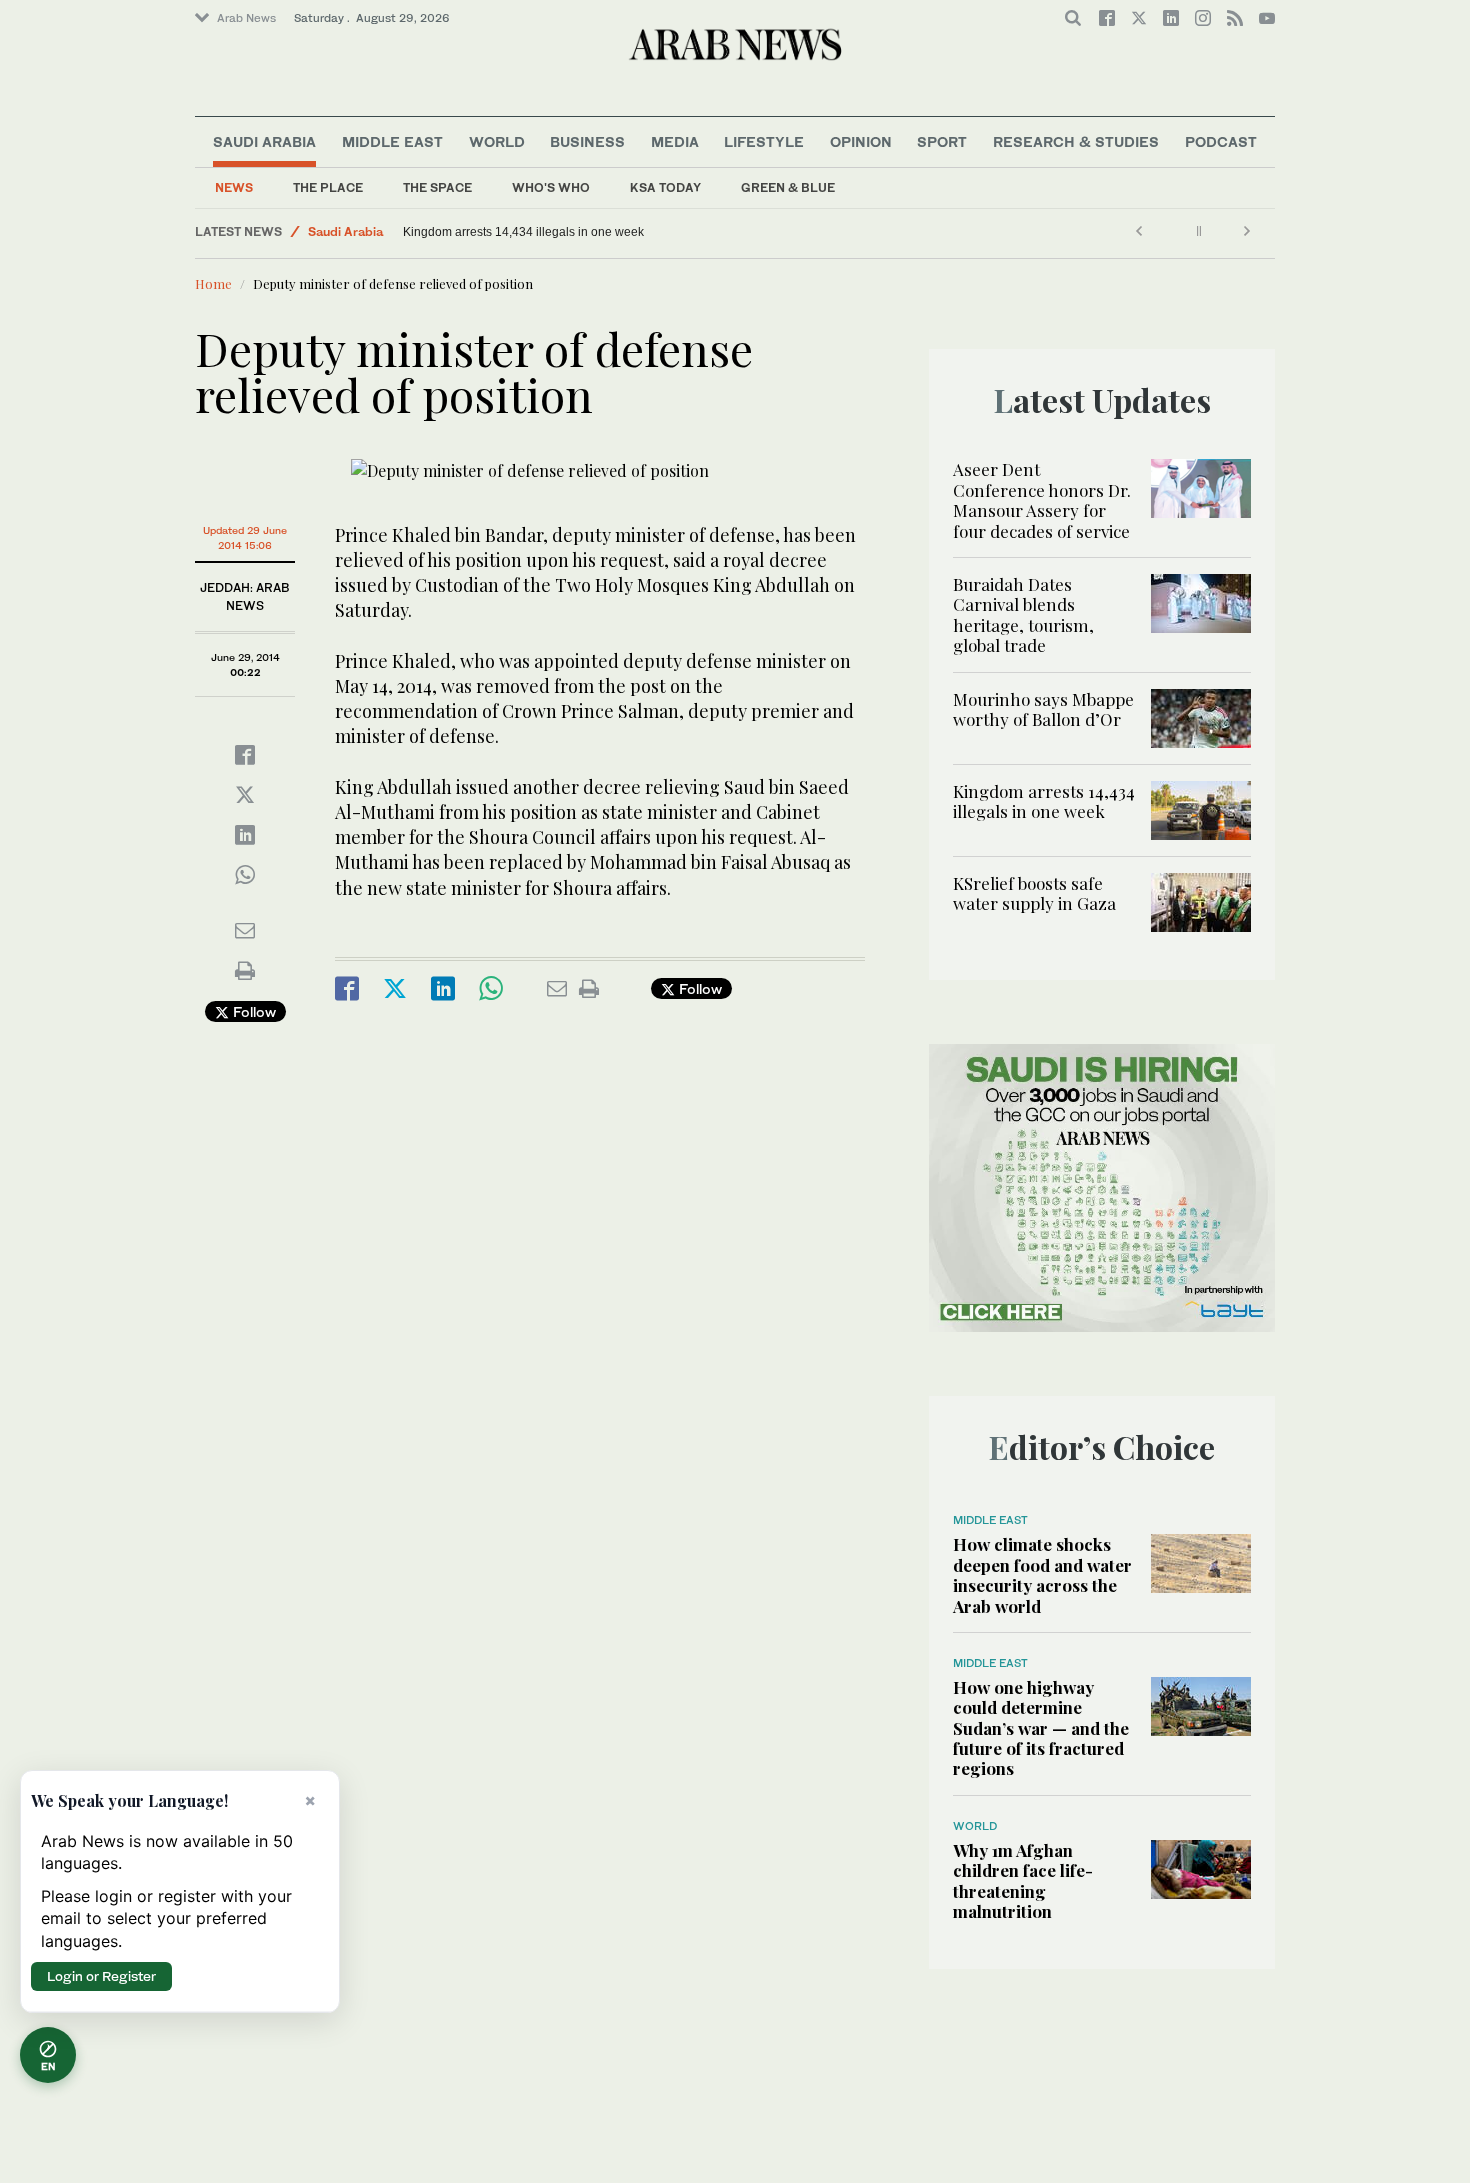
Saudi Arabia (264, 141)
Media (675, 141)
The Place (328, 187)
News (234, 187)
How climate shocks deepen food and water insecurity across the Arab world (1042, 1574)
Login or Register (101, 1976)
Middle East (392, 141)
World (497, 141)
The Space (437, 187)
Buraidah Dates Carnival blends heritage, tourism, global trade (1023, 614)
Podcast (1221, 141)
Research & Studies (1076, 141)
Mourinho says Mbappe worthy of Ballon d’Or (1043, 709)
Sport (942, 141)
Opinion (861, 141)
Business (587, 141)
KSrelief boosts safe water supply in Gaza (1034, 893)
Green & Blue (788, 187)
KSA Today (665, 187)
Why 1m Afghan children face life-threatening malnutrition (1023, 1880)
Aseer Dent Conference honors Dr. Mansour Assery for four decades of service (1042, 499)
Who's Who (551, 187)
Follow (252, 1011)
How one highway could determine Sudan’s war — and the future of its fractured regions (1041, 1728)
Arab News (246, 18)
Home (213, 283)
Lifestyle (764, 141)
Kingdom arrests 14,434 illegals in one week (523, 232)
